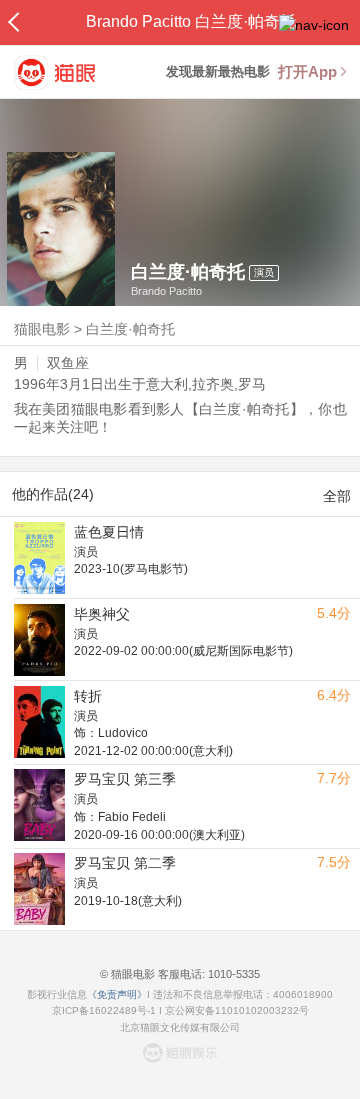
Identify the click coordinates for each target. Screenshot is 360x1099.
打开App (307, 71)
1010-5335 (232, 974)
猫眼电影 (42, 329)
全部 (337, 496)
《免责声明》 (117, 994)
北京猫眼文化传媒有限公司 (180, 1027)
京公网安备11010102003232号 (237, 1010)
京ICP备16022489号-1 (104, 1010)
